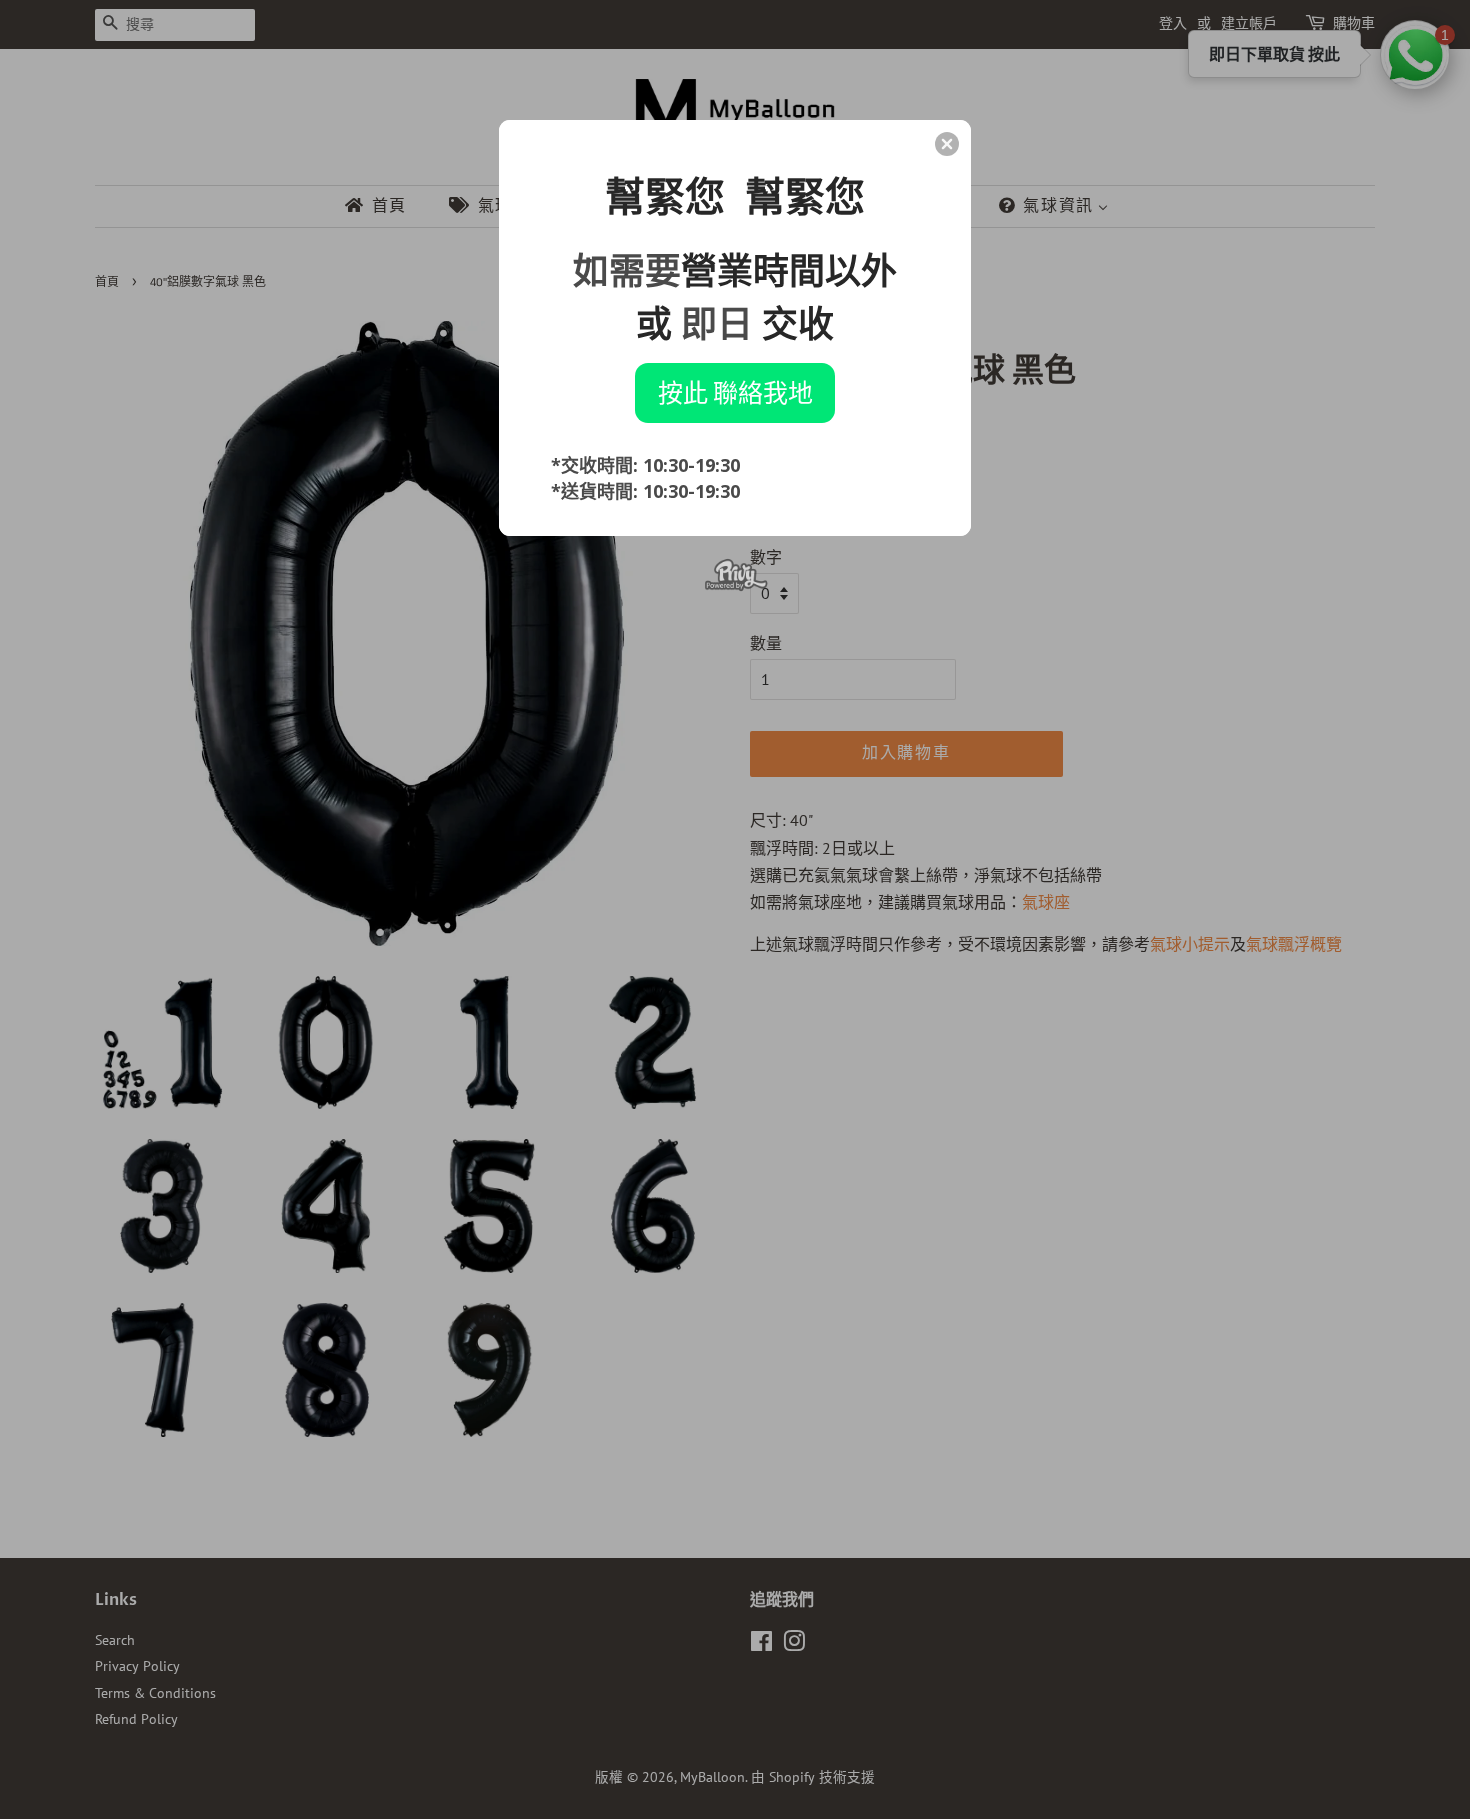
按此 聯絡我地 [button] (735, 392)
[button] (947, 144)
